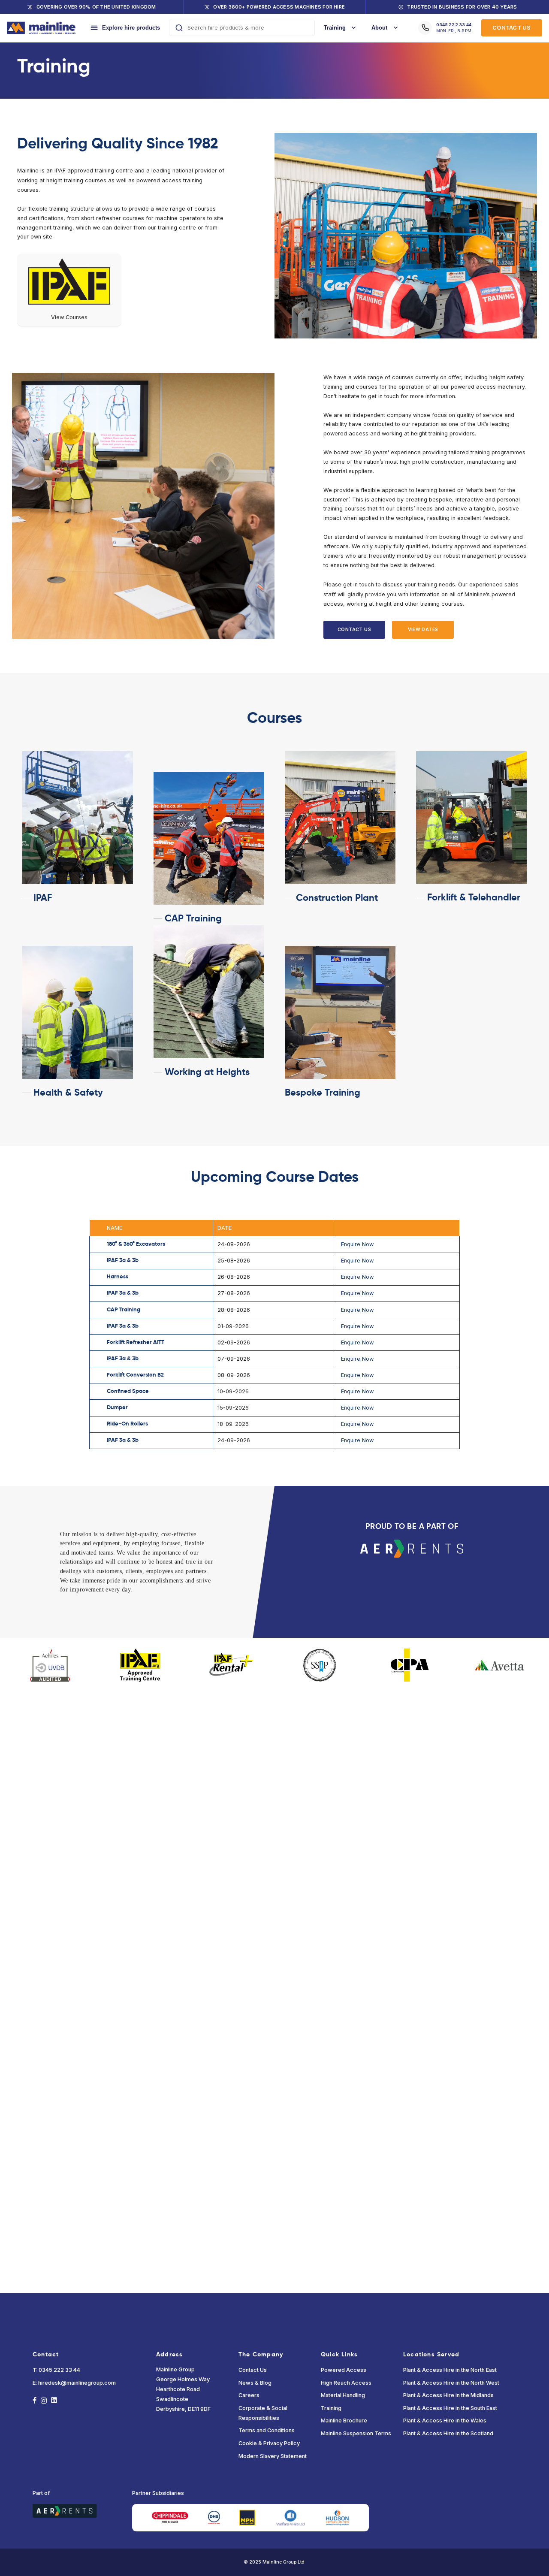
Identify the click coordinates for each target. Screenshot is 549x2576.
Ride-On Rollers (127, 1424)
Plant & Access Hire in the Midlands (448, 2395)
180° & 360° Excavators (136, 1244)
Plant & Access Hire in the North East (450, 2370)
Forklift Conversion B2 (135, 1375)
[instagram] (44, 2401)
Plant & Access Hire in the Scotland (448, 2433)
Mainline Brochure (344, 2420)
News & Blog (255, 2383)
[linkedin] (54, 2401)
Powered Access (344, 2370)
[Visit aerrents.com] (412, 1547)
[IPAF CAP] (209, 838)
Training (331, 2408)
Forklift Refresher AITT (136, 1342)
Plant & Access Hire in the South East (450, 2408)
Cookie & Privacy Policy (269, 2443)
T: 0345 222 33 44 (56, 2370)
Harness (118, 1277)
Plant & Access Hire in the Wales (445, 2420)
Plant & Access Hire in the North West (451, 2383)
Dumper (117, 1407)
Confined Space (128, 1391)
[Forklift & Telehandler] (471, 818)
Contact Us (253, 2370)
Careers (249, 2395)
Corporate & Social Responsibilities (263, 2413)
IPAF (60, 171)
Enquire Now (357, 1244)
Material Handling (343, 2395)
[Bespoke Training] (340, 1012)
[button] (354, 630)
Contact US (511, 28)
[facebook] (35, 2401)
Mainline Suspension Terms (356, 2433)
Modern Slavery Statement (273, 2456)
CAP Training (124, 1310)
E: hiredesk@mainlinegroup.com (74, 2383)
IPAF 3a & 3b (123, 1260)
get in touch (359, 584)
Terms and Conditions (267, 2430)
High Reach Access (346, 2383)
